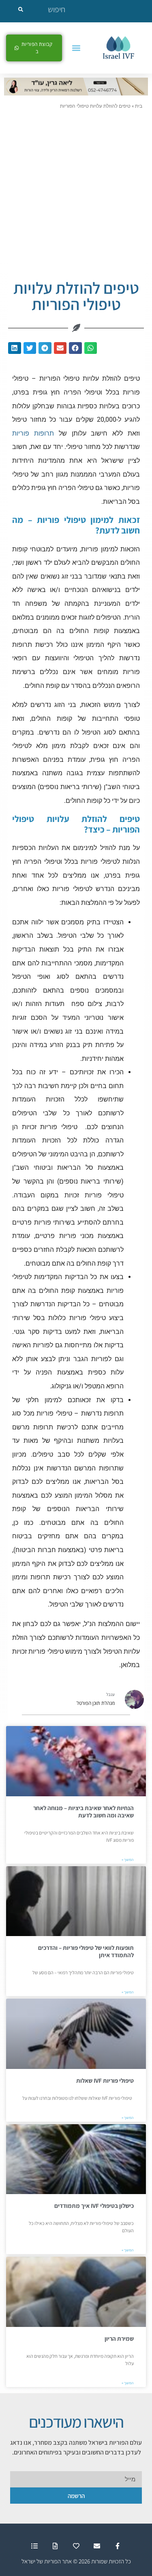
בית (139, 106)
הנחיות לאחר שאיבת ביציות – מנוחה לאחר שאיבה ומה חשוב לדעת (83, 1812)
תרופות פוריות (33, 433)
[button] (76, 48)
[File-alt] (55, 2546)
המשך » (128, 1860)
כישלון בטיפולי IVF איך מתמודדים (94, 2206)
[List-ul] (35, 2546)
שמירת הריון (119, 2339)
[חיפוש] (21, 9)
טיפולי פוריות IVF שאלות (105, 2081)
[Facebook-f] (117, 2546)
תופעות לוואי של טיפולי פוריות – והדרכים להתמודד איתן (86, 1951)
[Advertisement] (76, 190)
